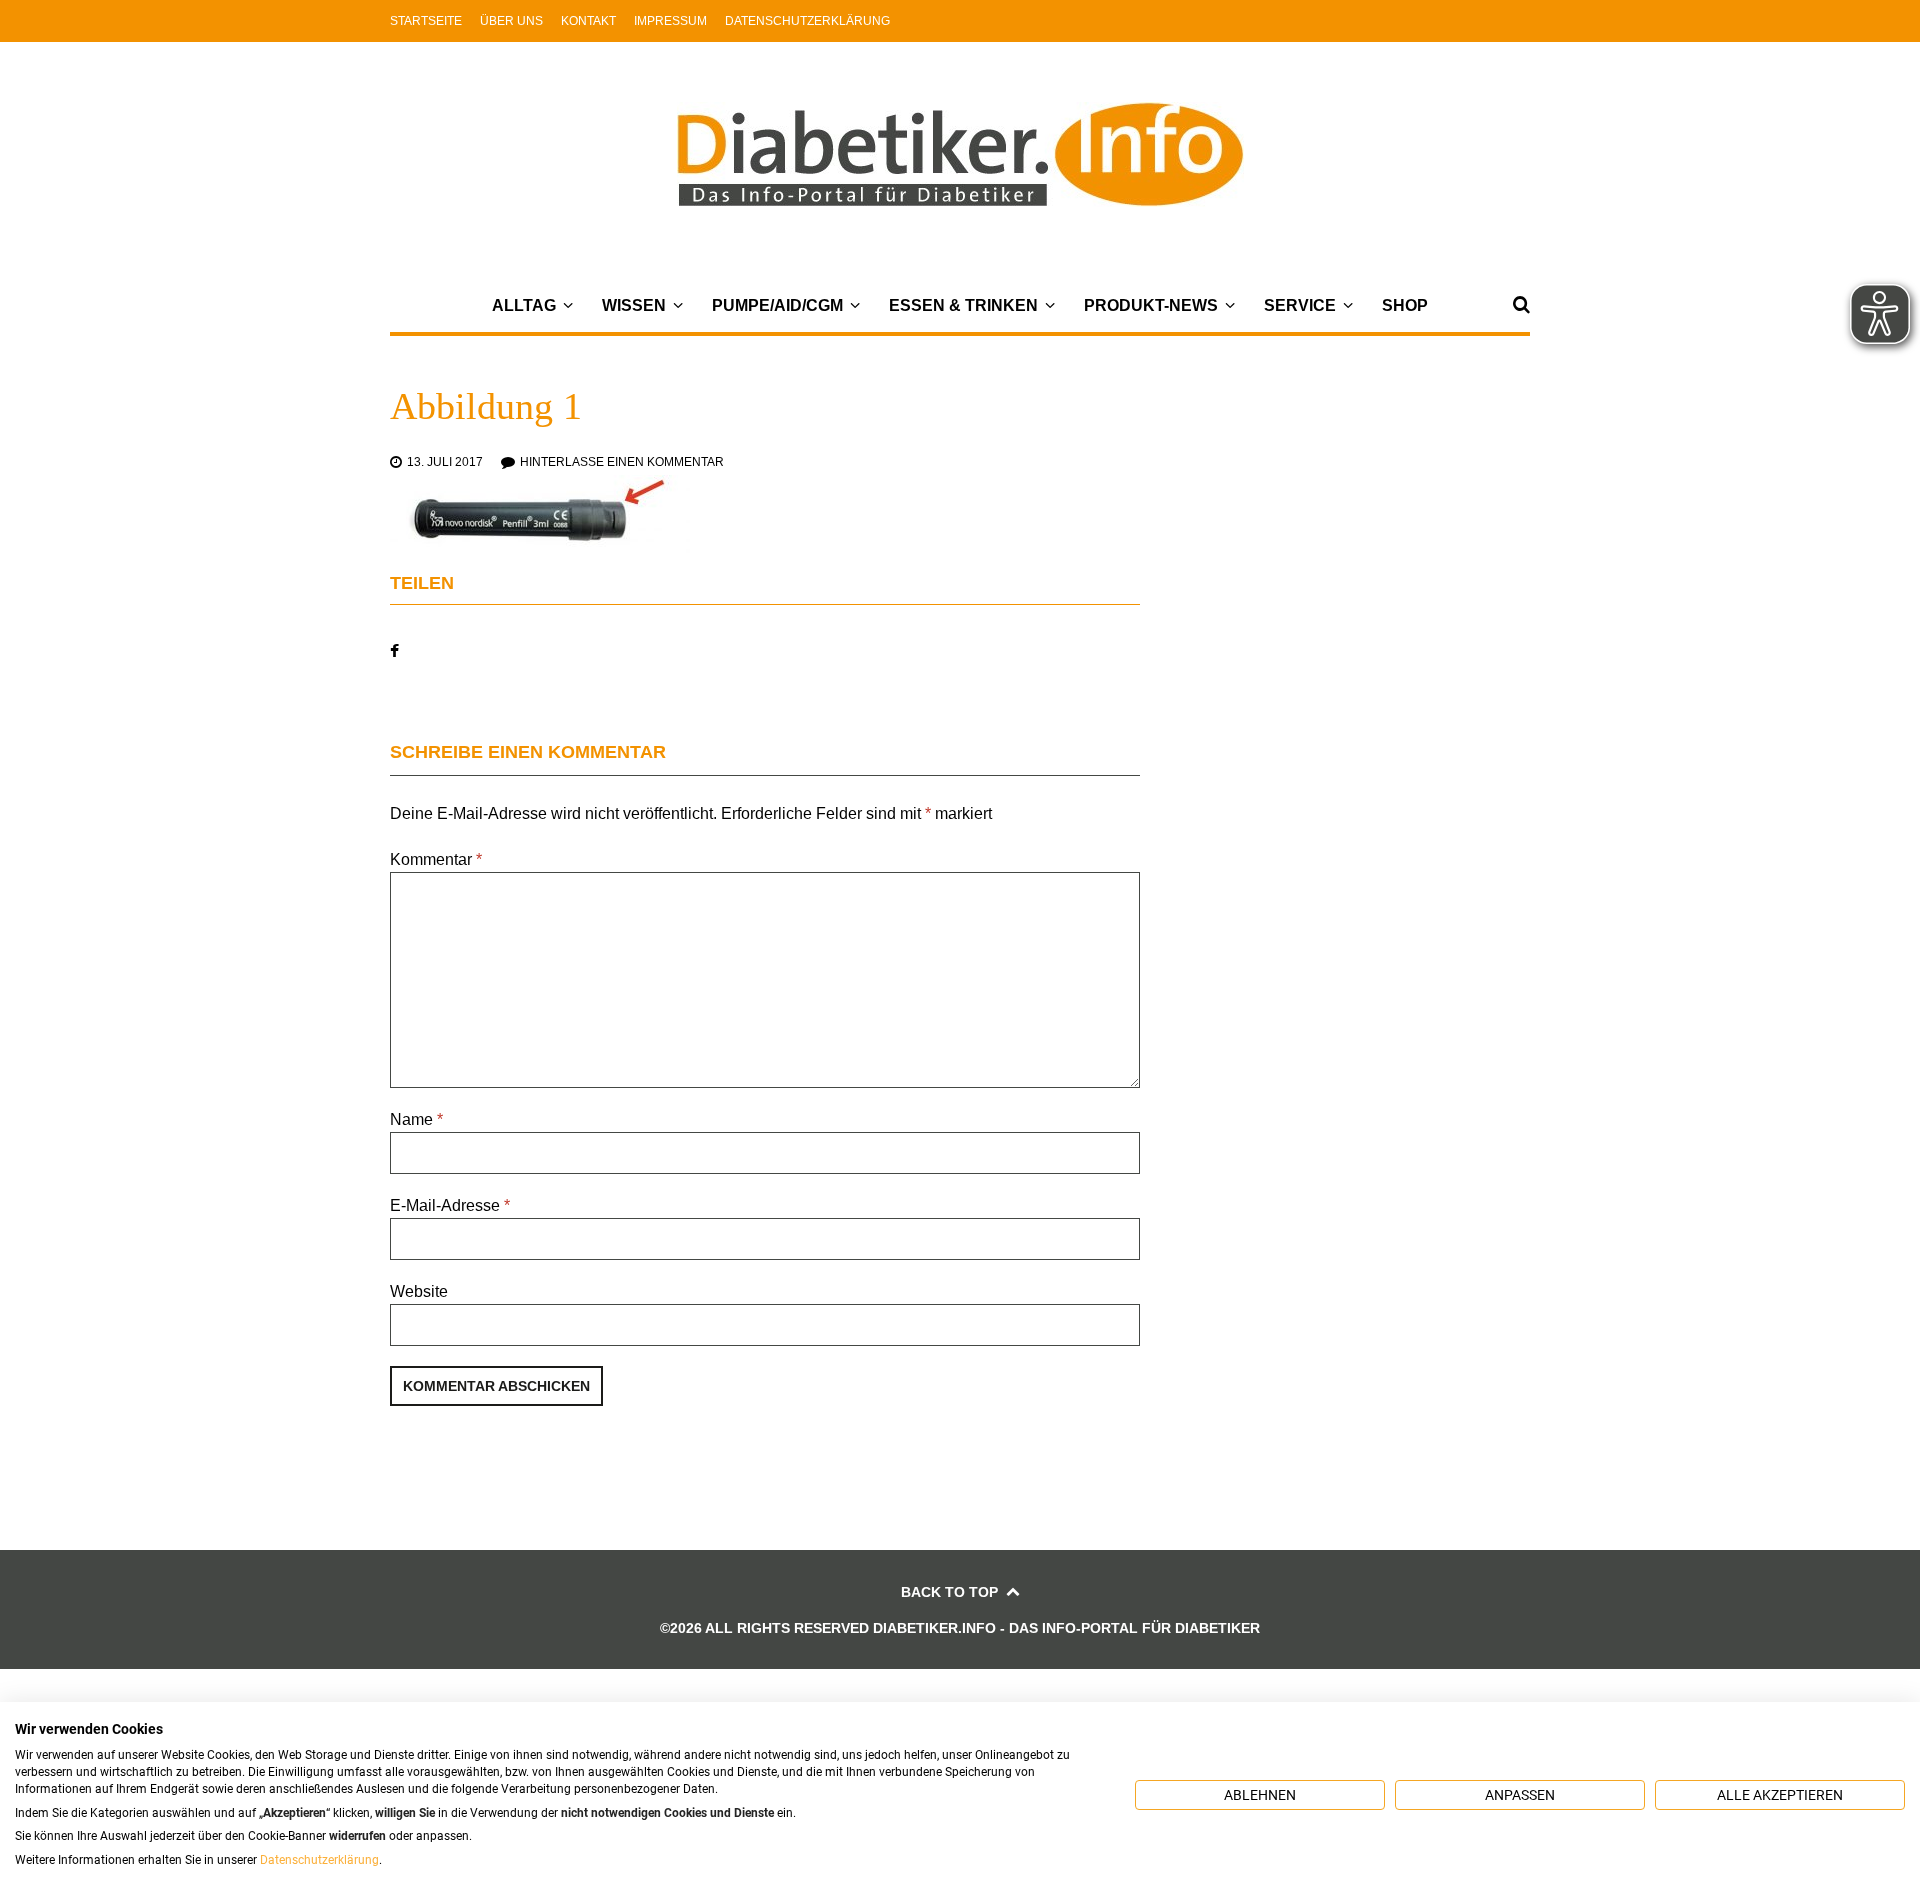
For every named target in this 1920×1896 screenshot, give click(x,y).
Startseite (426, 21)
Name (416, 1119)
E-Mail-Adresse (450, 1205)
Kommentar (436, 859)
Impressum (670, 21)
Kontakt (588, 21)
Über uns (511, 21)
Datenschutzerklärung (807, 21)
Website (419, 1291)
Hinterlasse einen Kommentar (622, 462)
